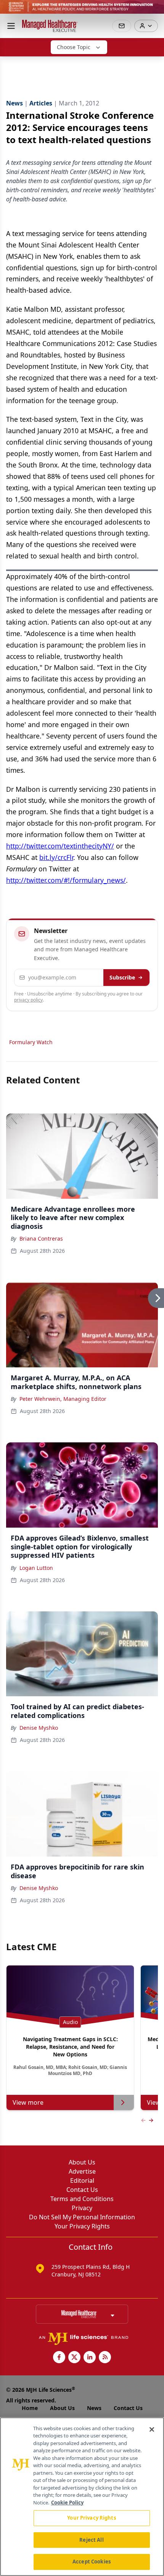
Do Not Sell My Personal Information (82, 2217)
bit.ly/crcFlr (56, 857)
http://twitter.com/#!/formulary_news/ (66, 880)
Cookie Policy (67, 2503)
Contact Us (82, 2190)
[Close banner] (154, 10)
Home (30, 2408)
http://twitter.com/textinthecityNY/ (60, 846)
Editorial (82, 2180)
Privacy (82, 2208)
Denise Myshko (39, 1728)
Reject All (91, 2540)
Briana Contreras (41, 1239)
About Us (82, 2162)
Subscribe (122, 977)
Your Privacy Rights (82, 2226)
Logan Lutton (36, 1568)
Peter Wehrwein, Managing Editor (63, 1399)
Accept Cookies (92, 2562)
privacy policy (28, 1000)
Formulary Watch (31, 1042)
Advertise (82, 2171)
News (94, 2408)
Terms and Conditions (82, 2199)
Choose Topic (74, 47)
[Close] (152, 2429)
